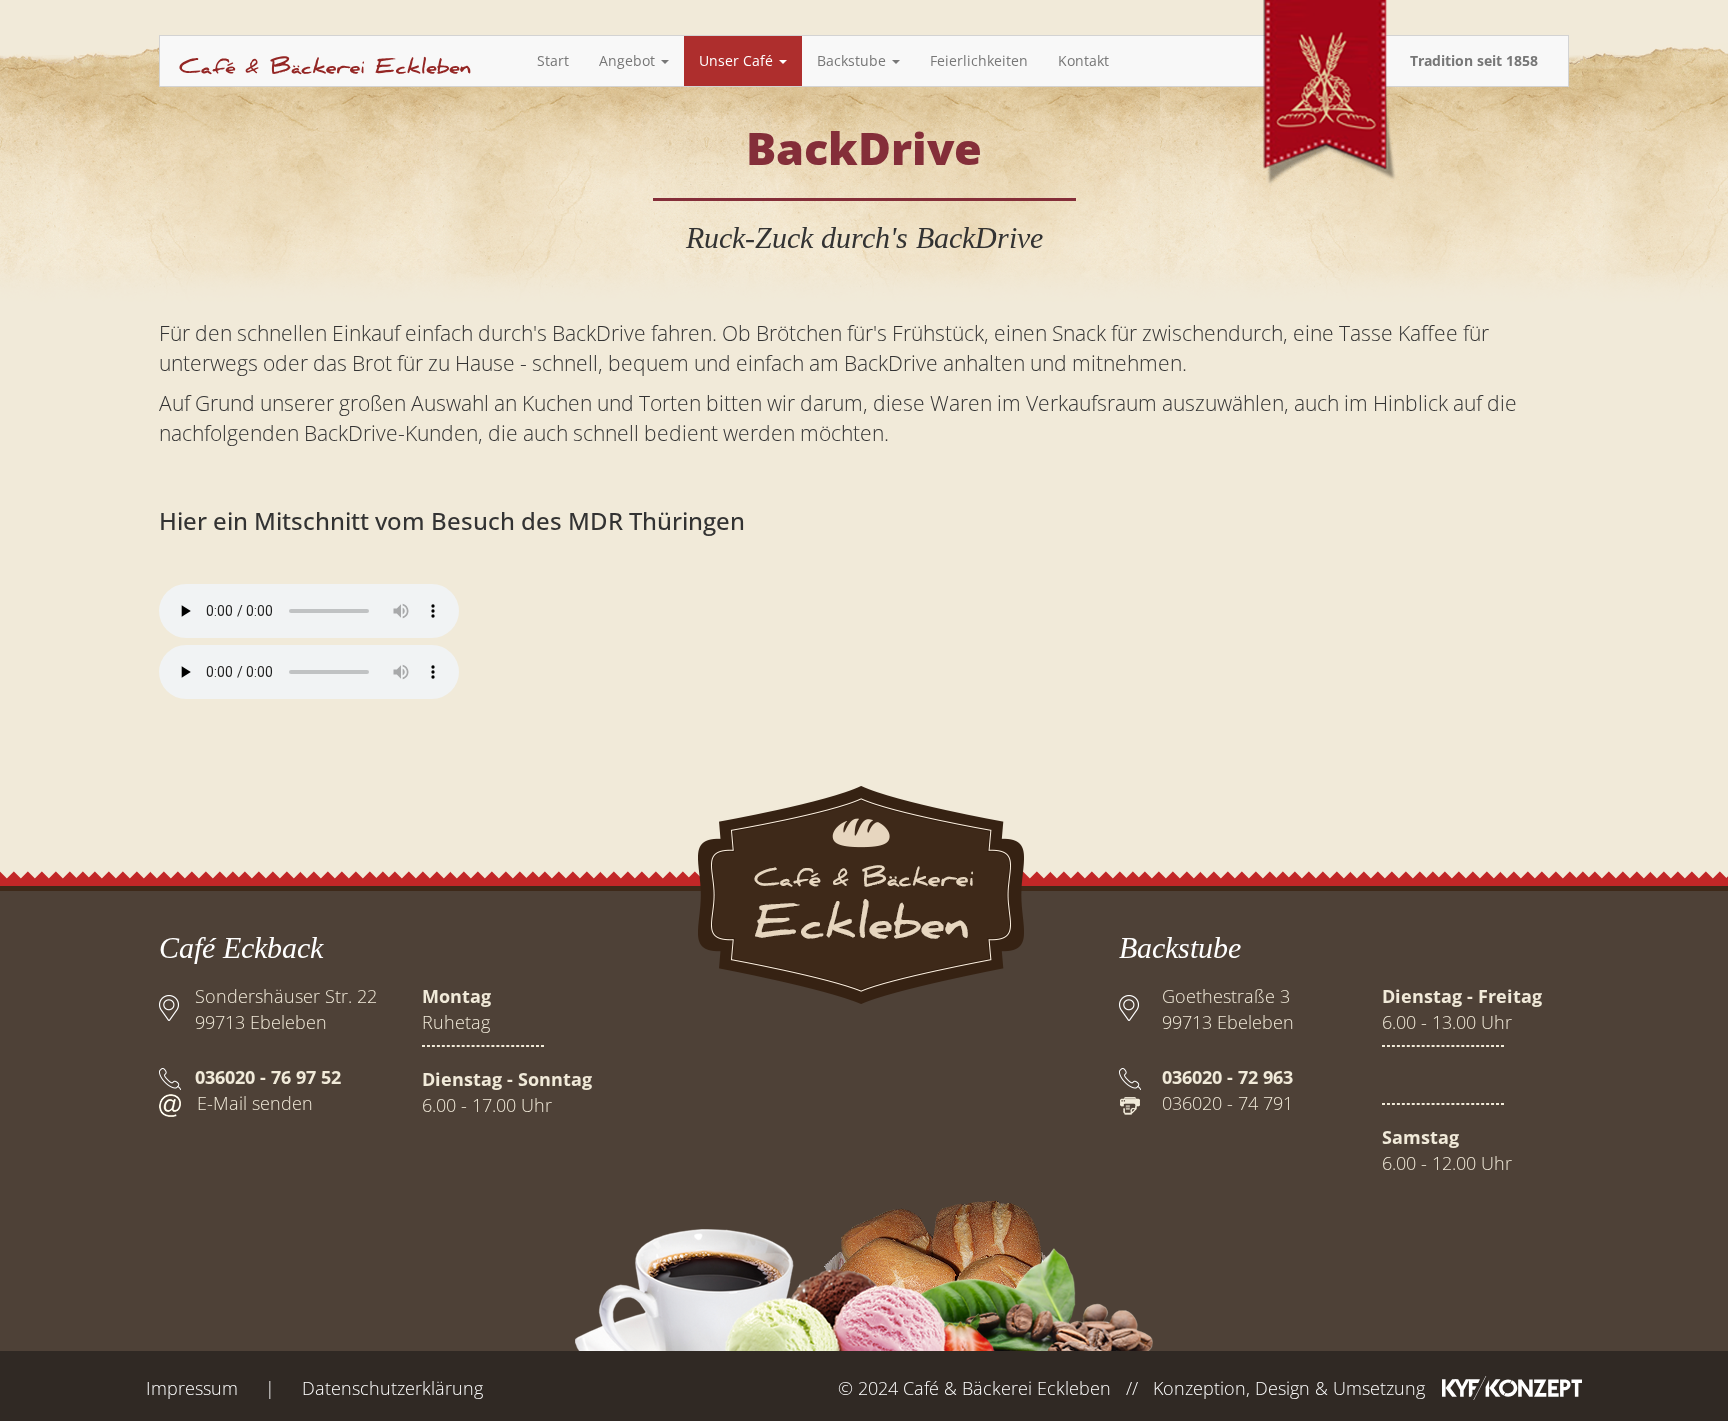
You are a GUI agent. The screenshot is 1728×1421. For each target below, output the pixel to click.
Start (553, 60)
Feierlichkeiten (979, 60)
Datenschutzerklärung (392, 1388)
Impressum (192, 1388)
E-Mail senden (255, 1103)
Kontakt (1083, 60)
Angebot (629, 60)
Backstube (853, 60)
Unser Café (738, 60)
